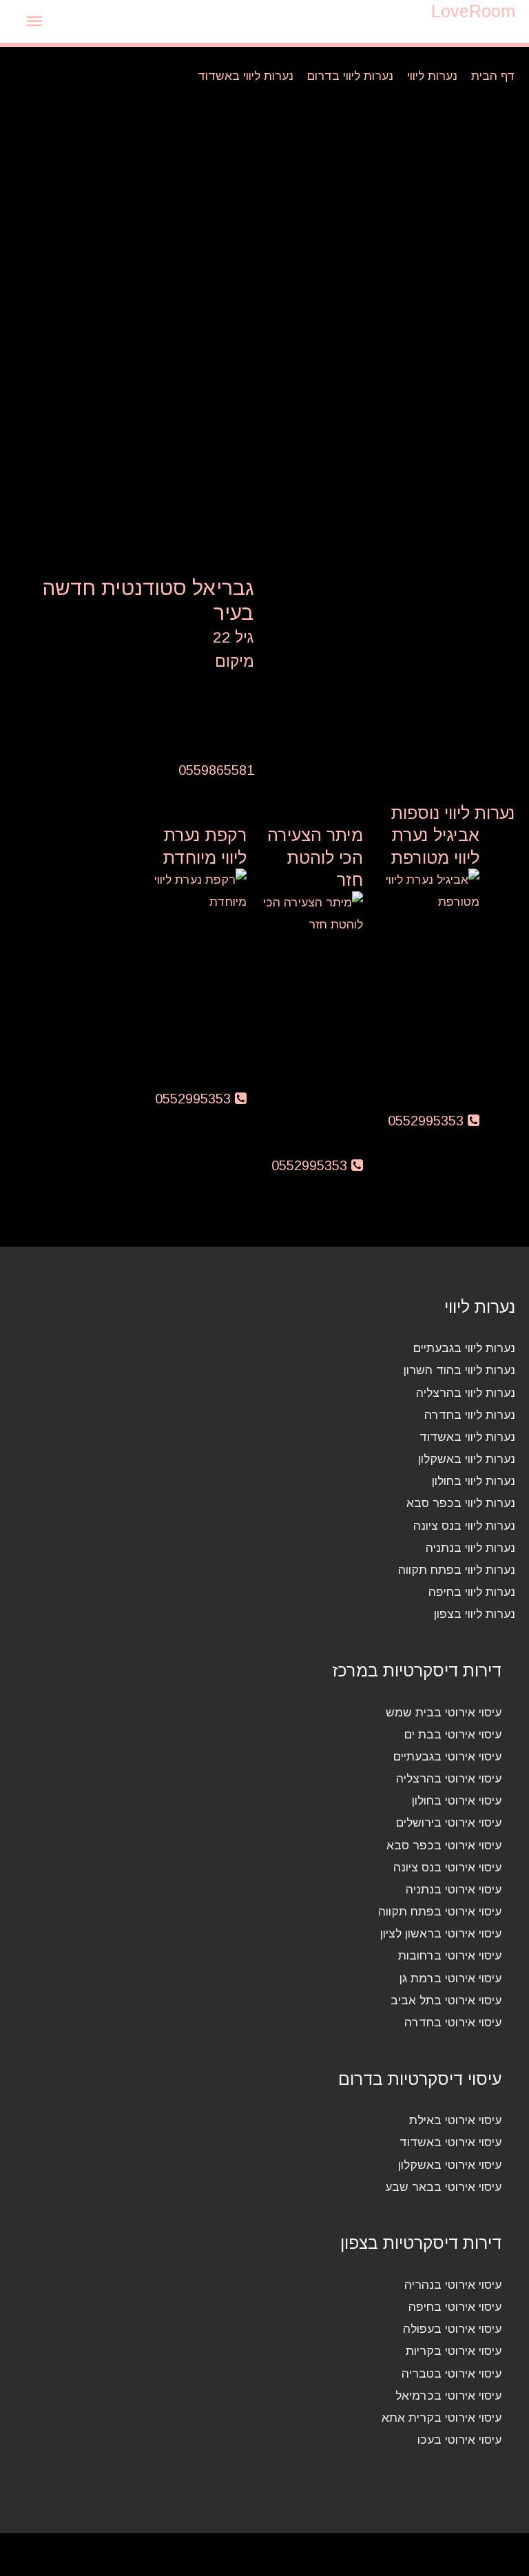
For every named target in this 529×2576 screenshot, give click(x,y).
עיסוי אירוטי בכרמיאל (448, 2396)
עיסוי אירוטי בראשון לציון (441, 1933)
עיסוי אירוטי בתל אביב (446, 2000)
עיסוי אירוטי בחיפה (455, 2307)
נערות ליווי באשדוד (246, 76)
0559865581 (216, 770)
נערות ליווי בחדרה (470, 1415)
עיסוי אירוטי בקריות (454, 2351)
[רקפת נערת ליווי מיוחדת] (195, 890)
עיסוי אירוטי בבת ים (453, 1734)
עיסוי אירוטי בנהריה (453, 2285)
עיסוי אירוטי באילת (455, 2120)
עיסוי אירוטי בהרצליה (449, 1778)
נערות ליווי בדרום (350, 76)
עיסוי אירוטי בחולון (457, 1800)
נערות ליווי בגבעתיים (464, 1348)
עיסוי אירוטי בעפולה (452, 2329)
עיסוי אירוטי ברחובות (450, 1955)
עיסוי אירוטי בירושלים (449, 1822)
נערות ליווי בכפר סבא (461, 1503)
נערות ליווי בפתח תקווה (457, 1570)
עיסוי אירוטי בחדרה (453, 2022)
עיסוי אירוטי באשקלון (450, 2165)
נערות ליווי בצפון (475, 1614)
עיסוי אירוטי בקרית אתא (442, 2418)
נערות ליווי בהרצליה (466, 1393)
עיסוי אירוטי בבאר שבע (443, 2187)
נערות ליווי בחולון (474, 1481)
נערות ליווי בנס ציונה (464, 1526)
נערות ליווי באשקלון (467, 1459)
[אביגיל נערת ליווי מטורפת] (428, 890)
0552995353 (428, 1121)
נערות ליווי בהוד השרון (459, 1370)
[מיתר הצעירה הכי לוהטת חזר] (312, 912)
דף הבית (493, 76)
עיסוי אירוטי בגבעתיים (447, 1756)
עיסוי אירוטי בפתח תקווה (440, 1911)
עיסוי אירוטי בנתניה (454, 1889)
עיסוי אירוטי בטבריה (452, 2374)
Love (473, 11)
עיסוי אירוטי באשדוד (450, 2142)
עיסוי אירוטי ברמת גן (450, 1978)
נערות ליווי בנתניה (470, 1548)
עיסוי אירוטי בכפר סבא (444, 1845)
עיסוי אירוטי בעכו (459, 2440)
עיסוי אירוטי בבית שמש (444, 1712)
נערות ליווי (432, 76)
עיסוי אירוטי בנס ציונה (447, 1867)
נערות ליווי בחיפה (472, 1592)
